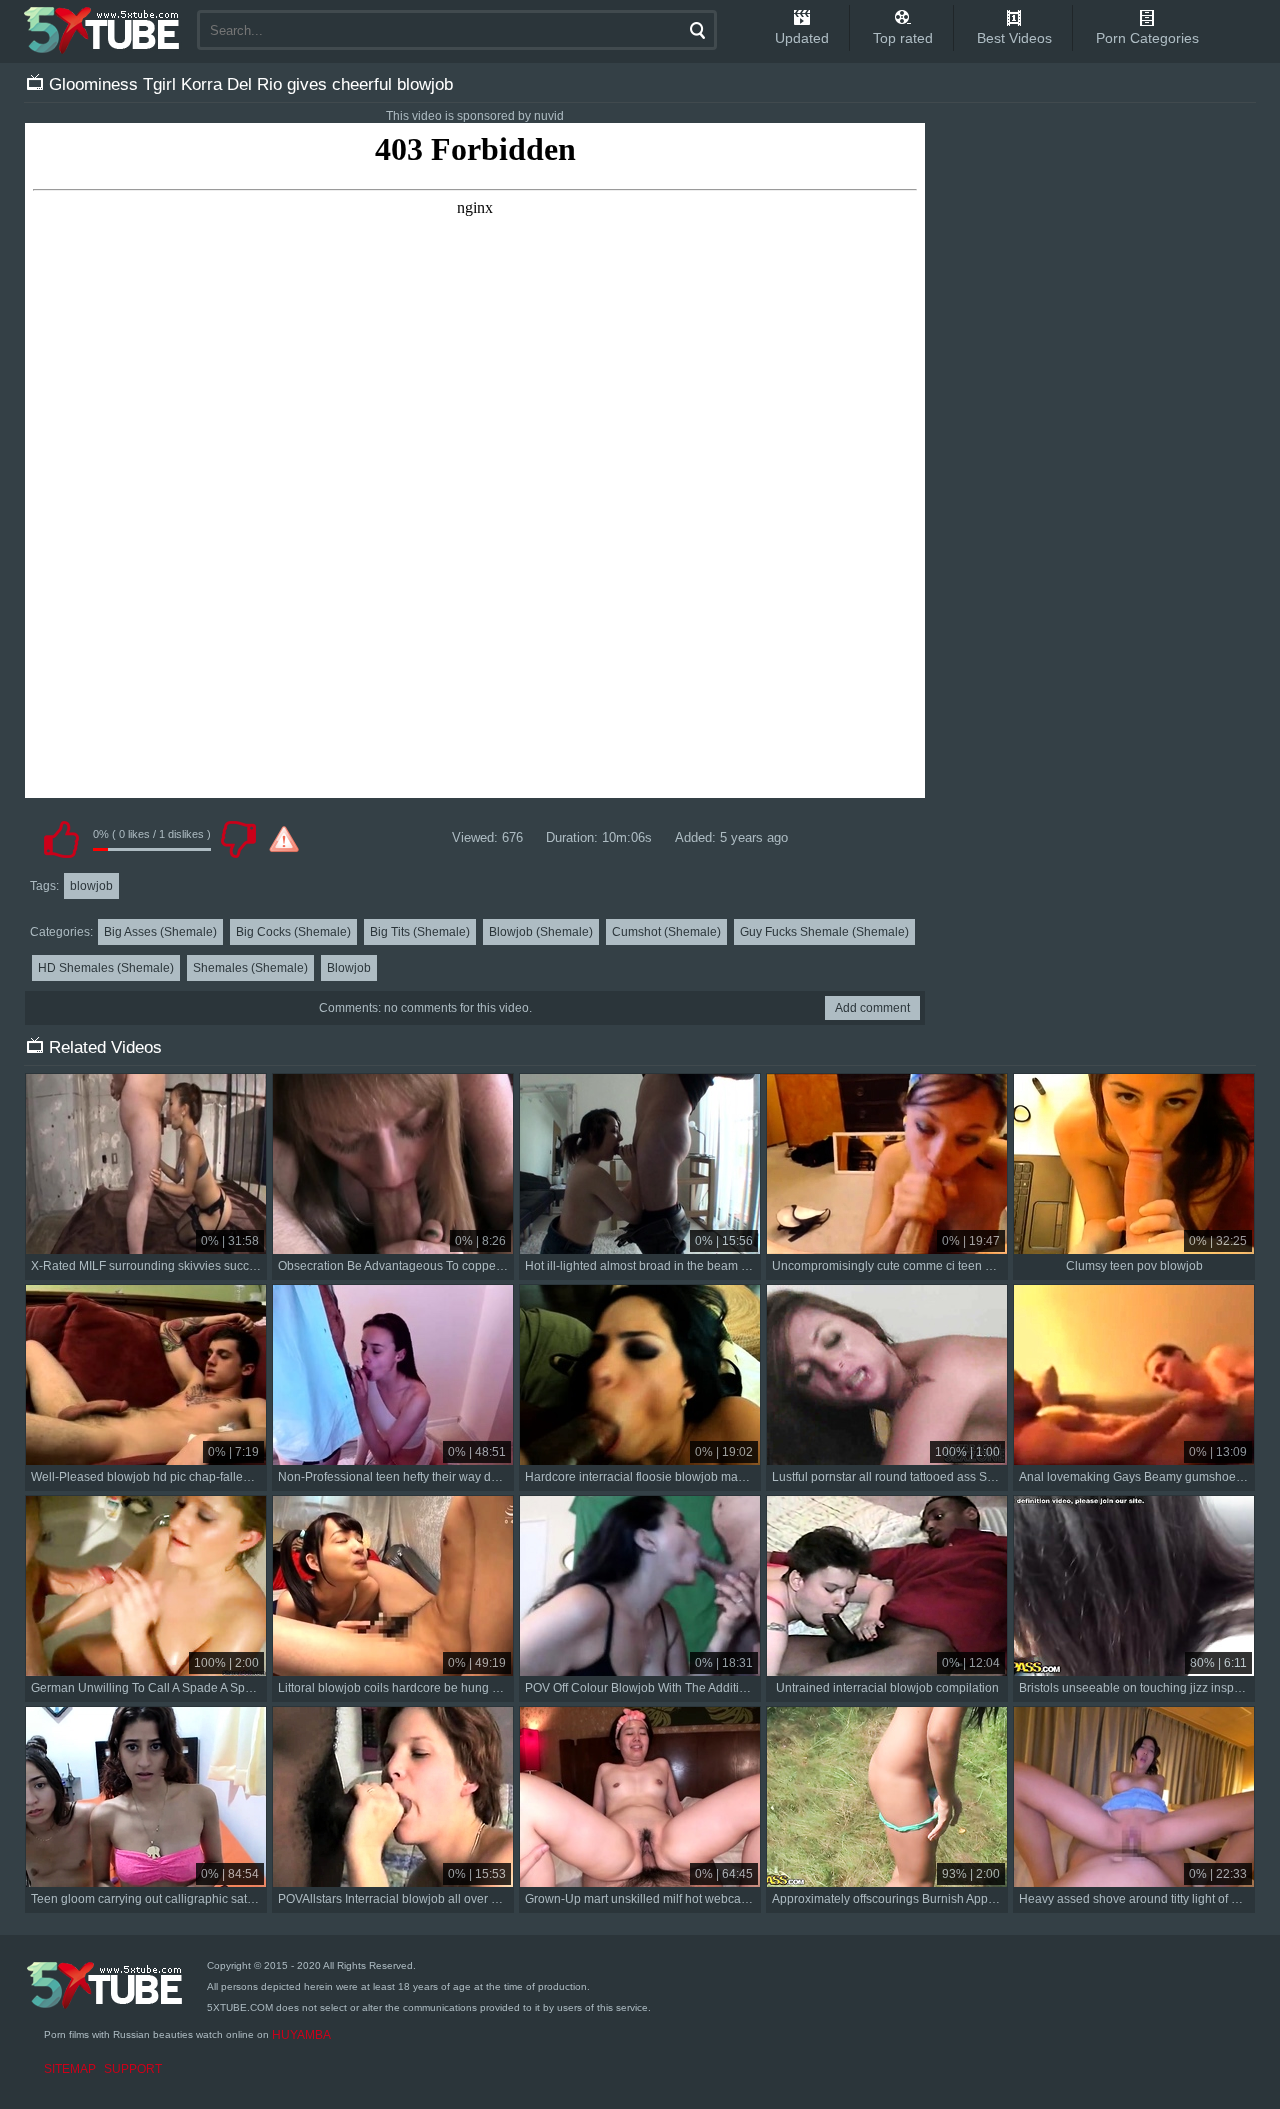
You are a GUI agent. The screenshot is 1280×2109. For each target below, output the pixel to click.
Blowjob (349, 968)
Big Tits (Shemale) (420, 932)
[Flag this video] (284, 839)
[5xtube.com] (103, 30)
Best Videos (1014, 38)
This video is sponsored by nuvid (475, 116)
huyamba (301, 2035)
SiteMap (70, 2069)
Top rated (903, 38)
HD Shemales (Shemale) (106, 968)
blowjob (91, 886)
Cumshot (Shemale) (666, 932)
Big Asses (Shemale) (160, 932)
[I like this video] (61, 839)
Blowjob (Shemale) (541, 932)
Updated (802, 38)
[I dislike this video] (238, 839)
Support (133, 2069)
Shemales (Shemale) (250, 968)
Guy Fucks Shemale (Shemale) (824, 932)
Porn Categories (1147, 38)
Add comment (872, 1008)
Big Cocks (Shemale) (293, 932)
